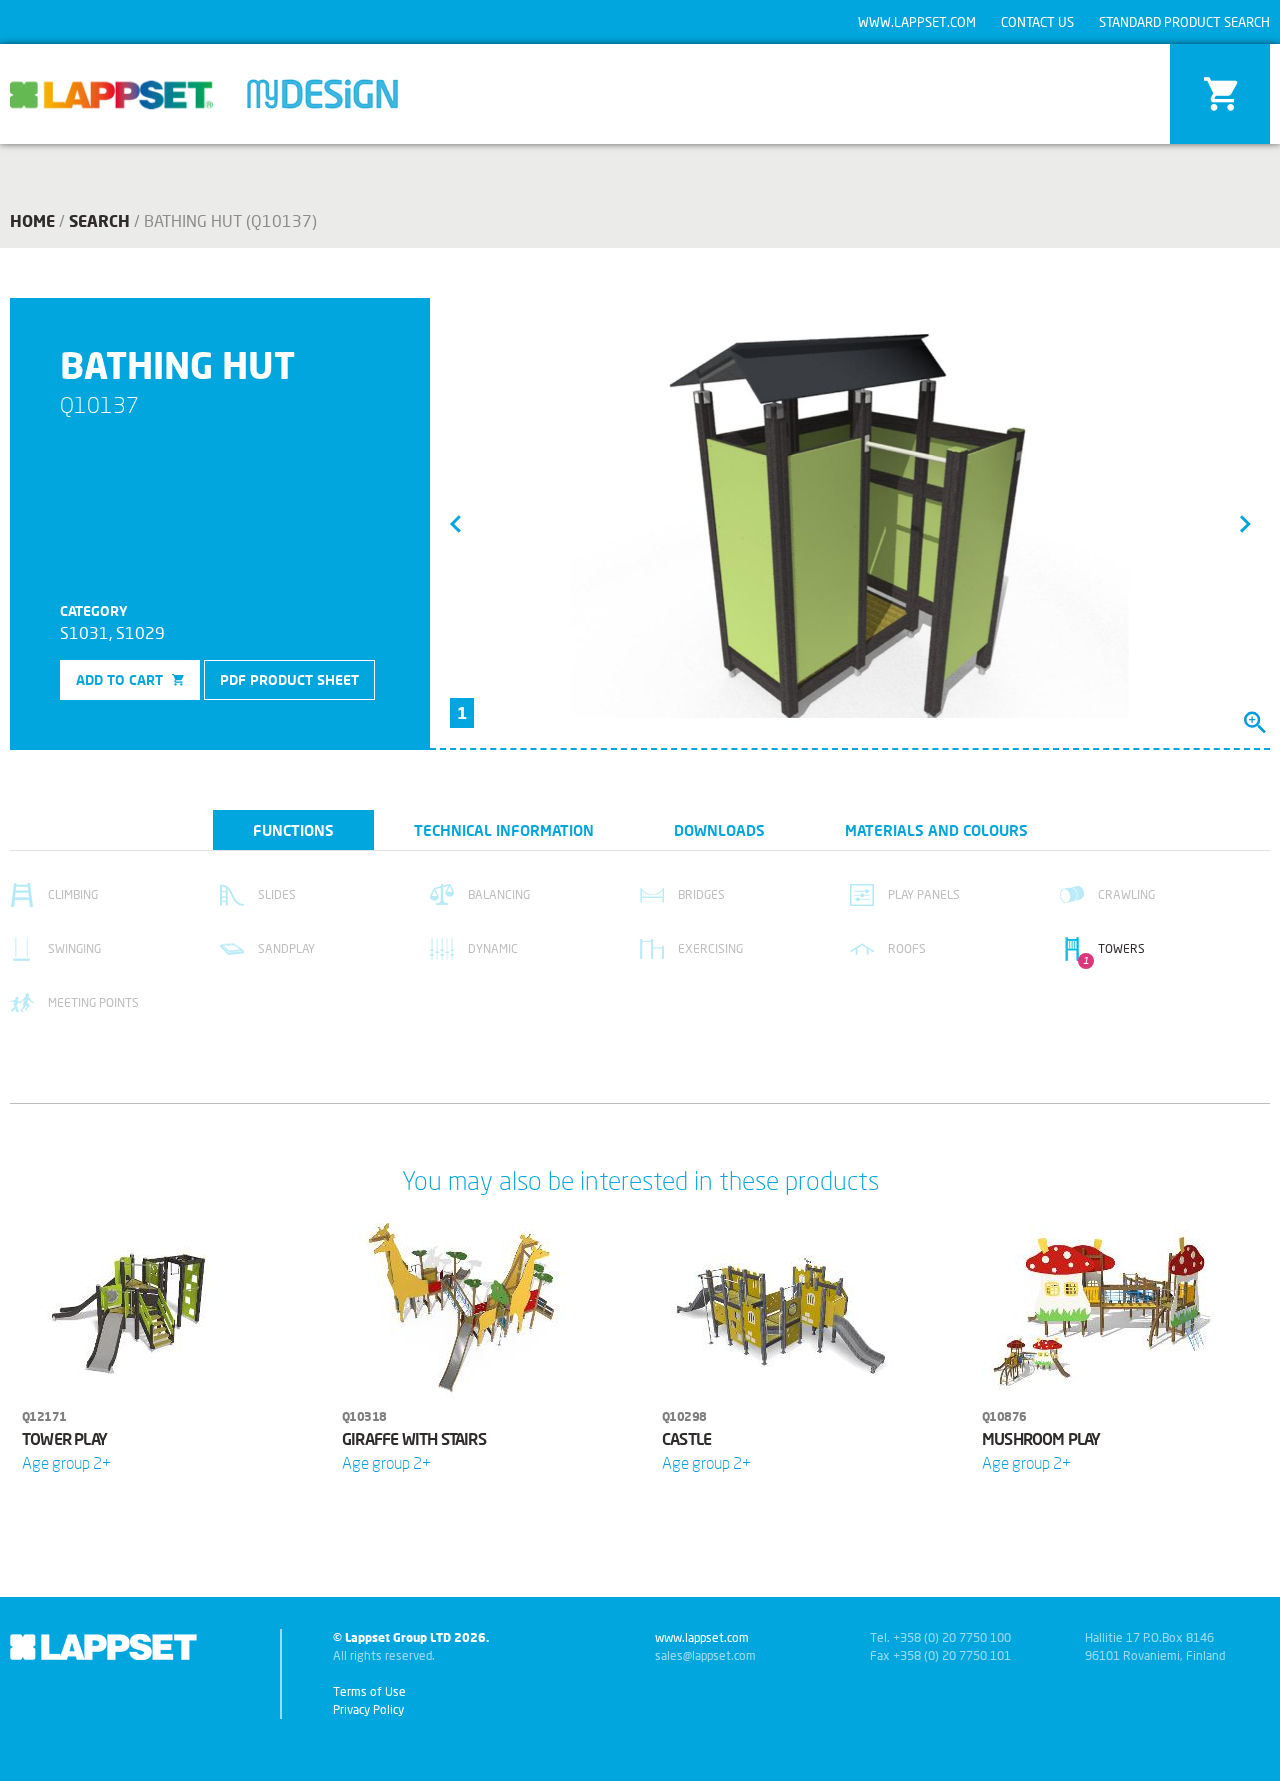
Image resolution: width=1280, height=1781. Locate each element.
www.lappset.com (917, 22)
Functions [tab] (293, 830)
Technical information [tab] (504, 830)
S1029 (140, 632)
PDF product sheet (289, 679)
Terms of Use (369, 1691)
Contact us (1037, 22)
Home (32, 220)
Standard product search (1184, 22)
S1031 (84, 632)
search (99, 220)
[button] (455, 523)
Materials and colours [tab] (936, 830)
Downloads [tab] (719, 830)
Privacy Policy (368, 1709)
